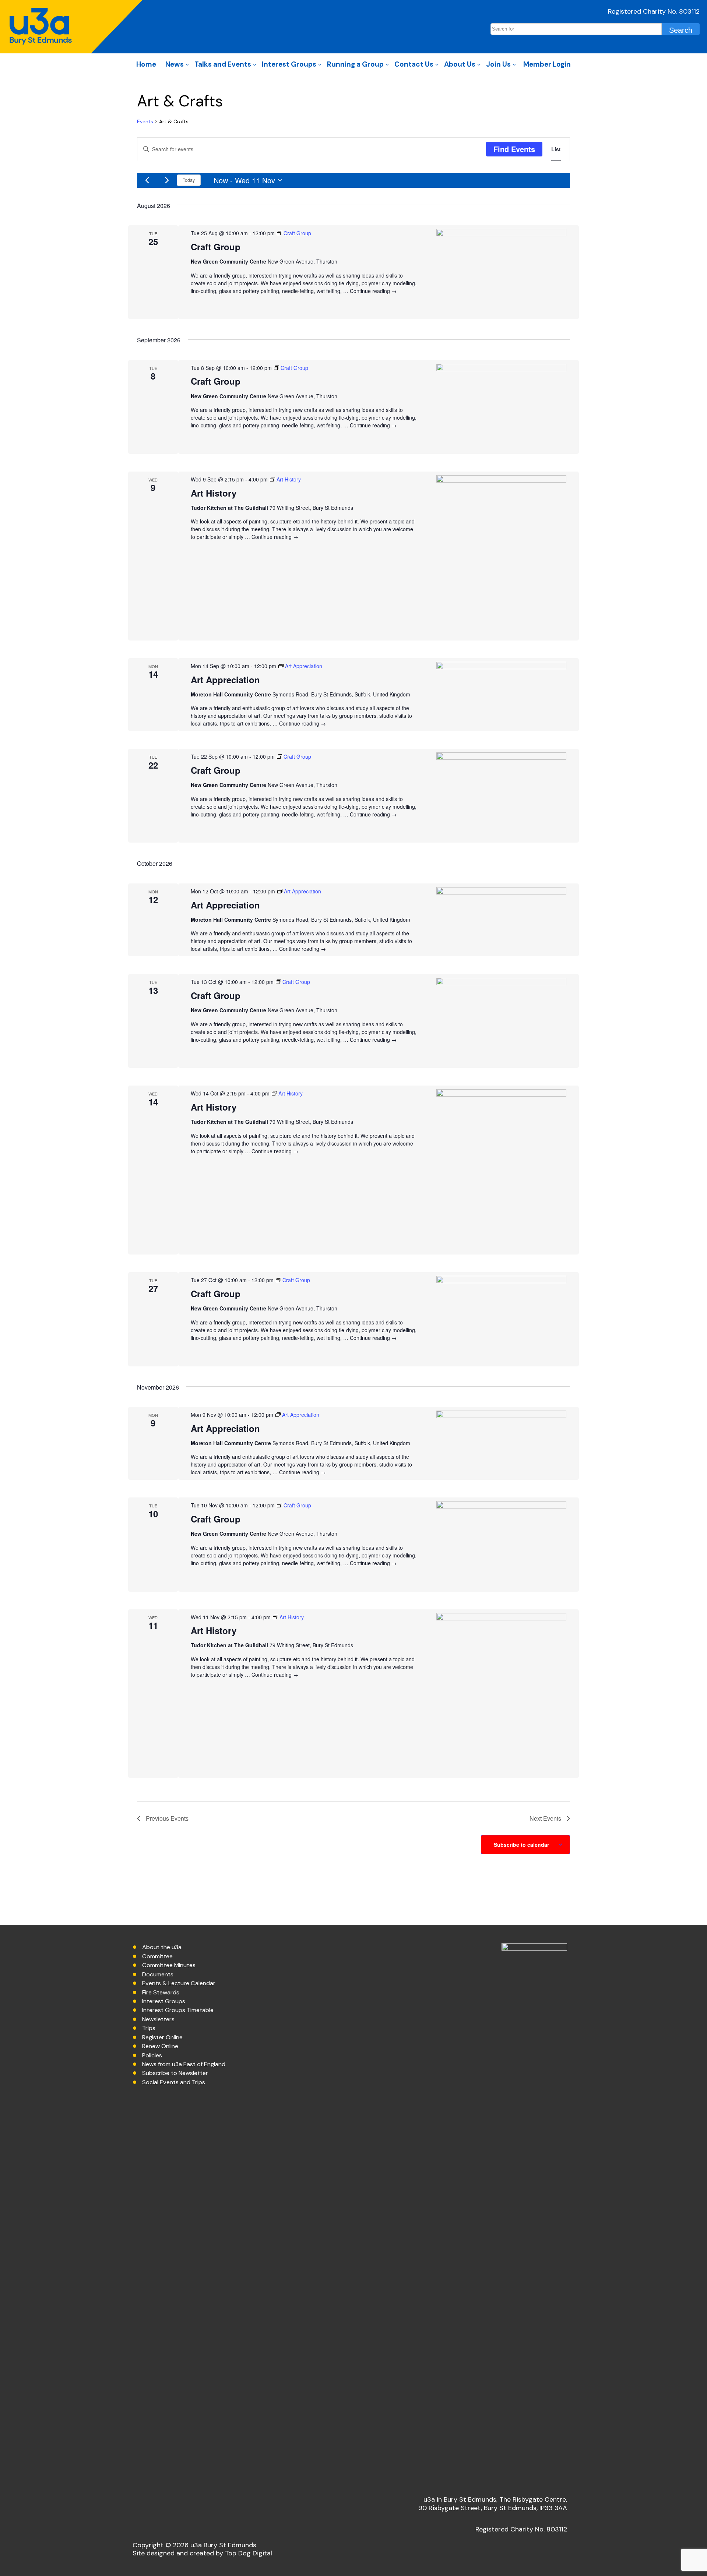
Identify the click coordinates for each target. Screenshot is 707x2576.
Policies (152, 2055)
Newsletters (158, 2019)
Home (146, 64)
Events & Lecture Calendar (179, 1983)
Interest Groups (289, 64)
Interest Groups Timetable (178, 2010)
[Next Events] (167, 180)
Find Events (514, 149)
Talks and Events (223, 64)
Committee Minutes (169, 1965)
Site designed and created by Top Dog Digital (202, 2553)
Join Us (498, 64)
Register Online (162, 2037)
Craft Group (216, 247)
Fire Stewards (161, 1992)
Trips (149, 2028)
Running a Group (355, 64)
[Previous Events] (147, 180)
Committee (157, 1956)
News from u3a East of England (184, 2064)
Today (189, 180)
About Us (460, 64)
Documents (158, 1974)
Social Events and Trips (174, 2082)
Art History (214, 493)
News (175, 64)
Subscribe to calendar (521, 1845)
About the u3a (162, 1947)
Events (145, 121)
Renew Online (160, 2046)
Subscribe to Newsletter (175, 2073)
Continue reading (373, 291)
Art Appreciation (225, 680)
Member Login (547, 64)
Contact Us (414, 64)
